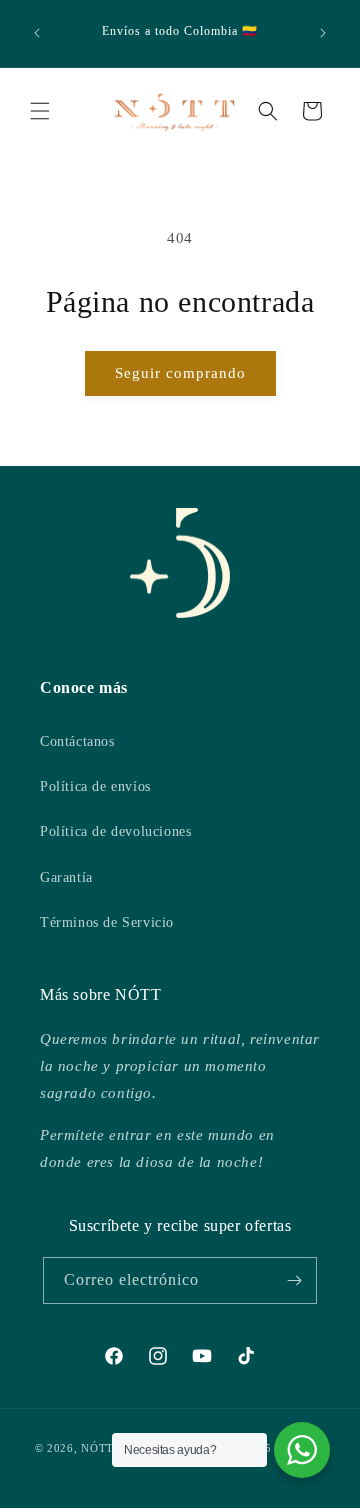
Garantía (66, 877)
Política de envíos (95, 786)
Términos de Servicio (107, 922)
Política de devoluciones (115, 831)
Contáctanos (77, 741)
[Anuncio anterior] (37, 33)
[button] (40, 111)
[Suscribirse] (294, 1280)
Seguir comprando (180, 373)
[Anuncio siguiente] (323, 33)
